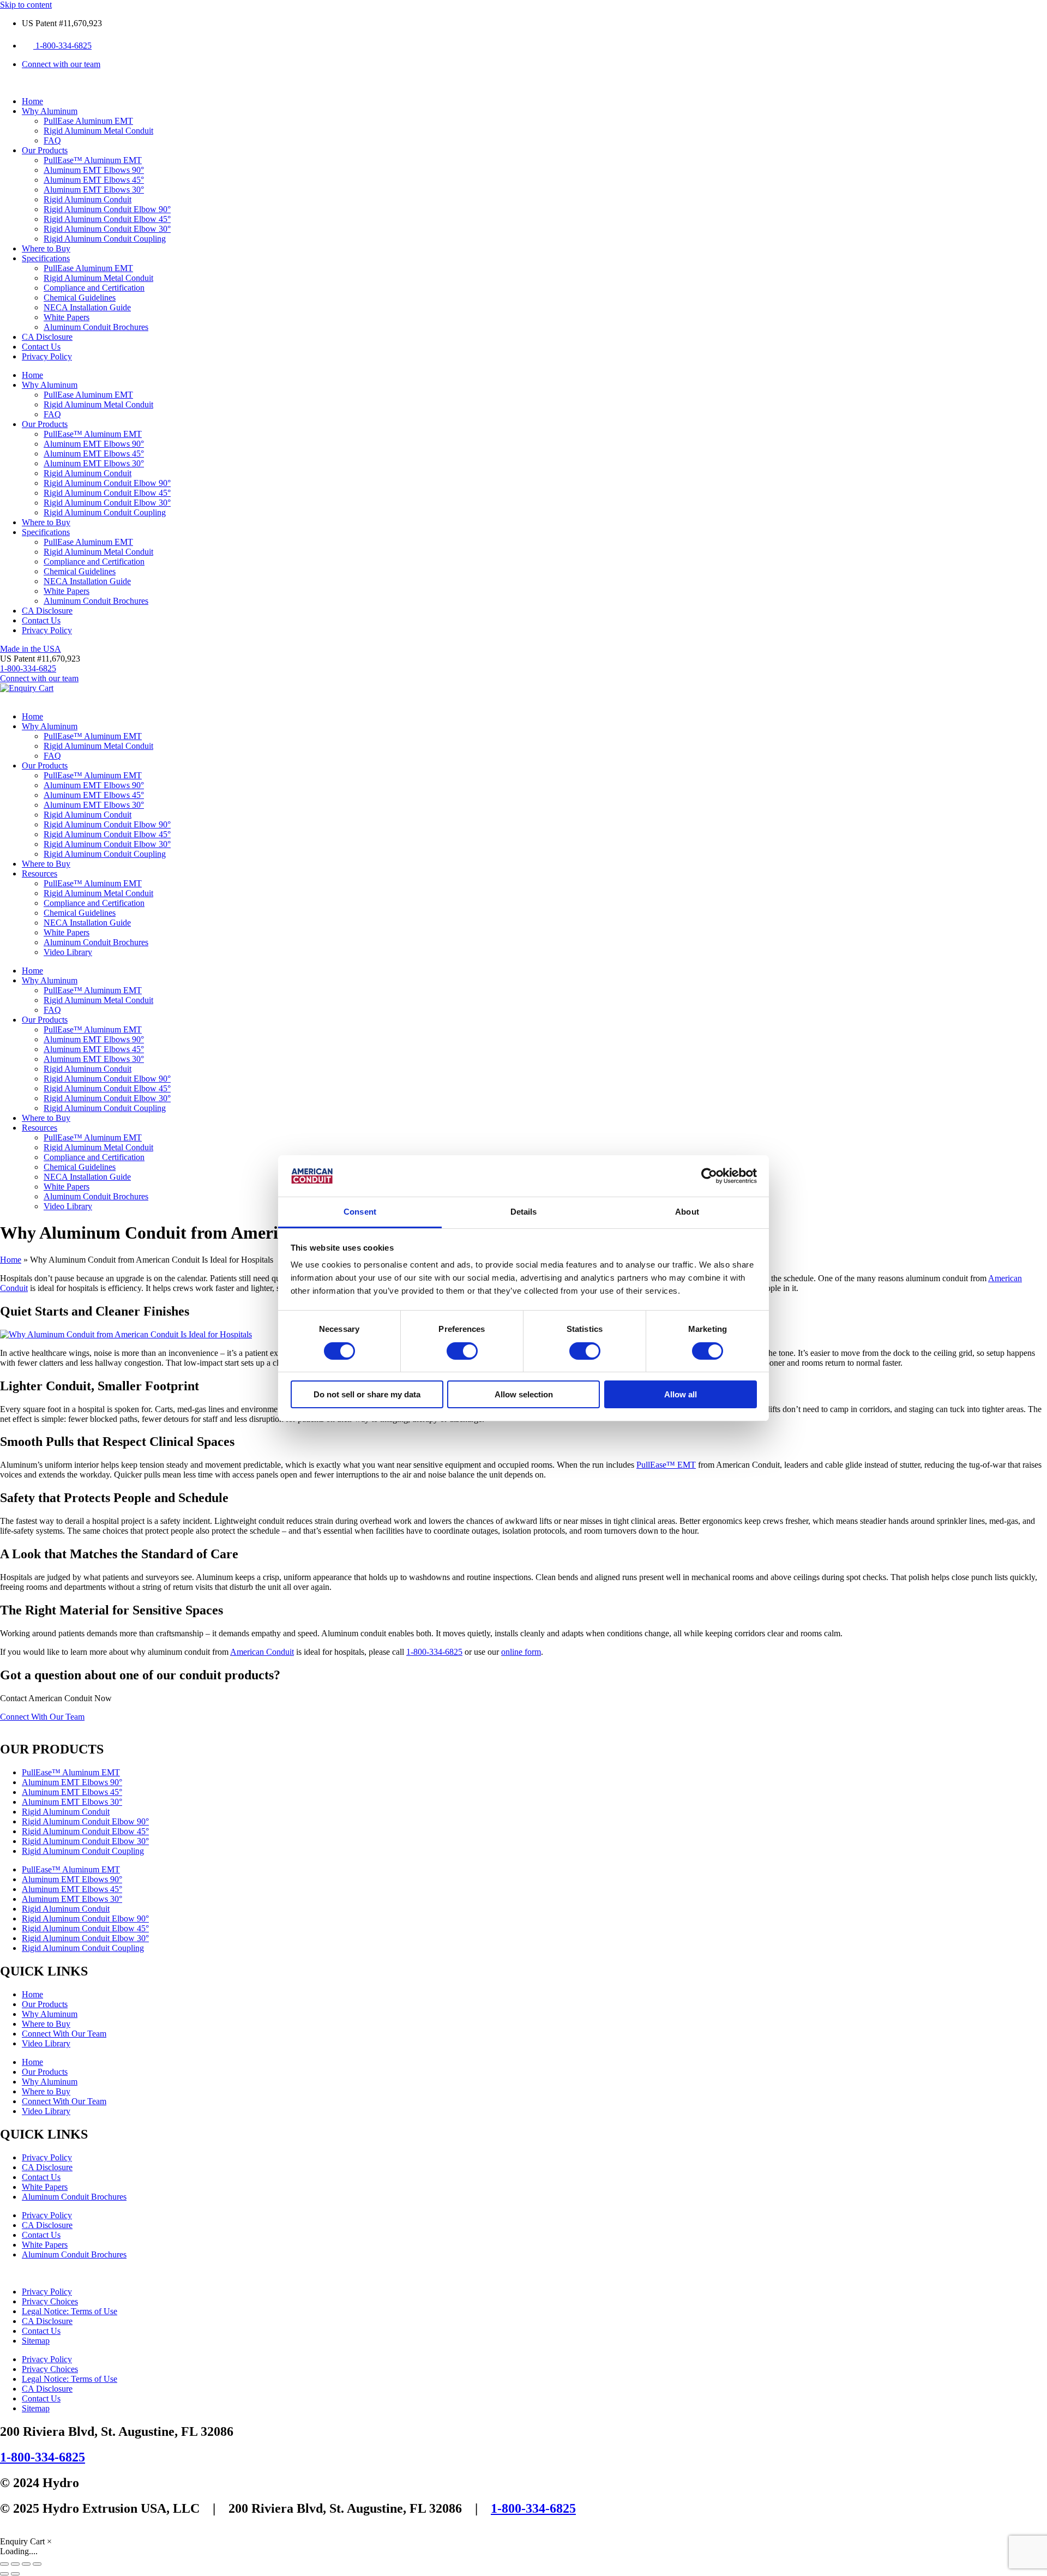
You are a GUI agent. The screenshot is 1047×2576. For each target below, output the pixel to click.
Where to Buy (46, 248)
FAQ (52, 140)
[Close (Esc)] (37, 2564)
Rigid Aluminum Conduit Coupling (105, 239)
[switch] (462, 1351)
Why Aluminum (50, 111)
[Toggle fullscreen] (15, 2564)
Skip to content (26, 5)
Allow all (681, 1394)
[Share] (26, 2564)
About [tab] (687, 1212)
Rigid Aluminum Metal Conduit (98, 131)
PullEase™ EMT (666, 1465)
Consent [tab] (360, 1212)
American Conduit (262, 1652)
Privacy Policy (47, 356)
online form (521, 1652)
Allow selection (524, 1394)
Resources (40, 873)
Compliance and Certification (94, 288)
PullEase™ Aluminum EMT (93, 160)
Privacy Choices (50, 2301)
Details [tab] (524, 1212)
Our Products (45, 150)
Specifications (46, 258)
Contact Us (41, 347)
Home (32, 101)
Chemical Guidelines (80, 298)
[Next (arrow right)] (15, 2574)
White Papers (67, 317)
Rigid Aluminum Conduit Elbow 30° (107, 229)
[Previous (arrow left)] (4, 2574)
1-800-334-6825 (434, 1652)
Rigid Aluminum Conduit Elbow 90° (107, 209)
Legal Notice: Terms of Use (70, 2311)
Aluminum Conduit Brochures (96, 327)
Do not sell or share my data (367, 1394)
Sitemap (36, 2341)
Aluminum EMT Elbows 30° (94, 190)
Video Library (68, 952)
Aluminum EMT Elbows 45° (94, 180)
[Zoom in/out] (4, 2564)
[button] (40, 659)
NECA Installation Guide (87, 307)
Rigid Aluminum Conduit (88, 199)
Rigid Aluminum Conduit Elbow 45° (107, 219)
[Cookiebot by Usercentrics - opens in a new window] (709, 1176)
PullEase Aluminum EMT (88, 121)
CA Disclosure (47, 337)
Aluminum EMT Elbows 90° (94, 170)
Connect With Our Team (64, 2034)
